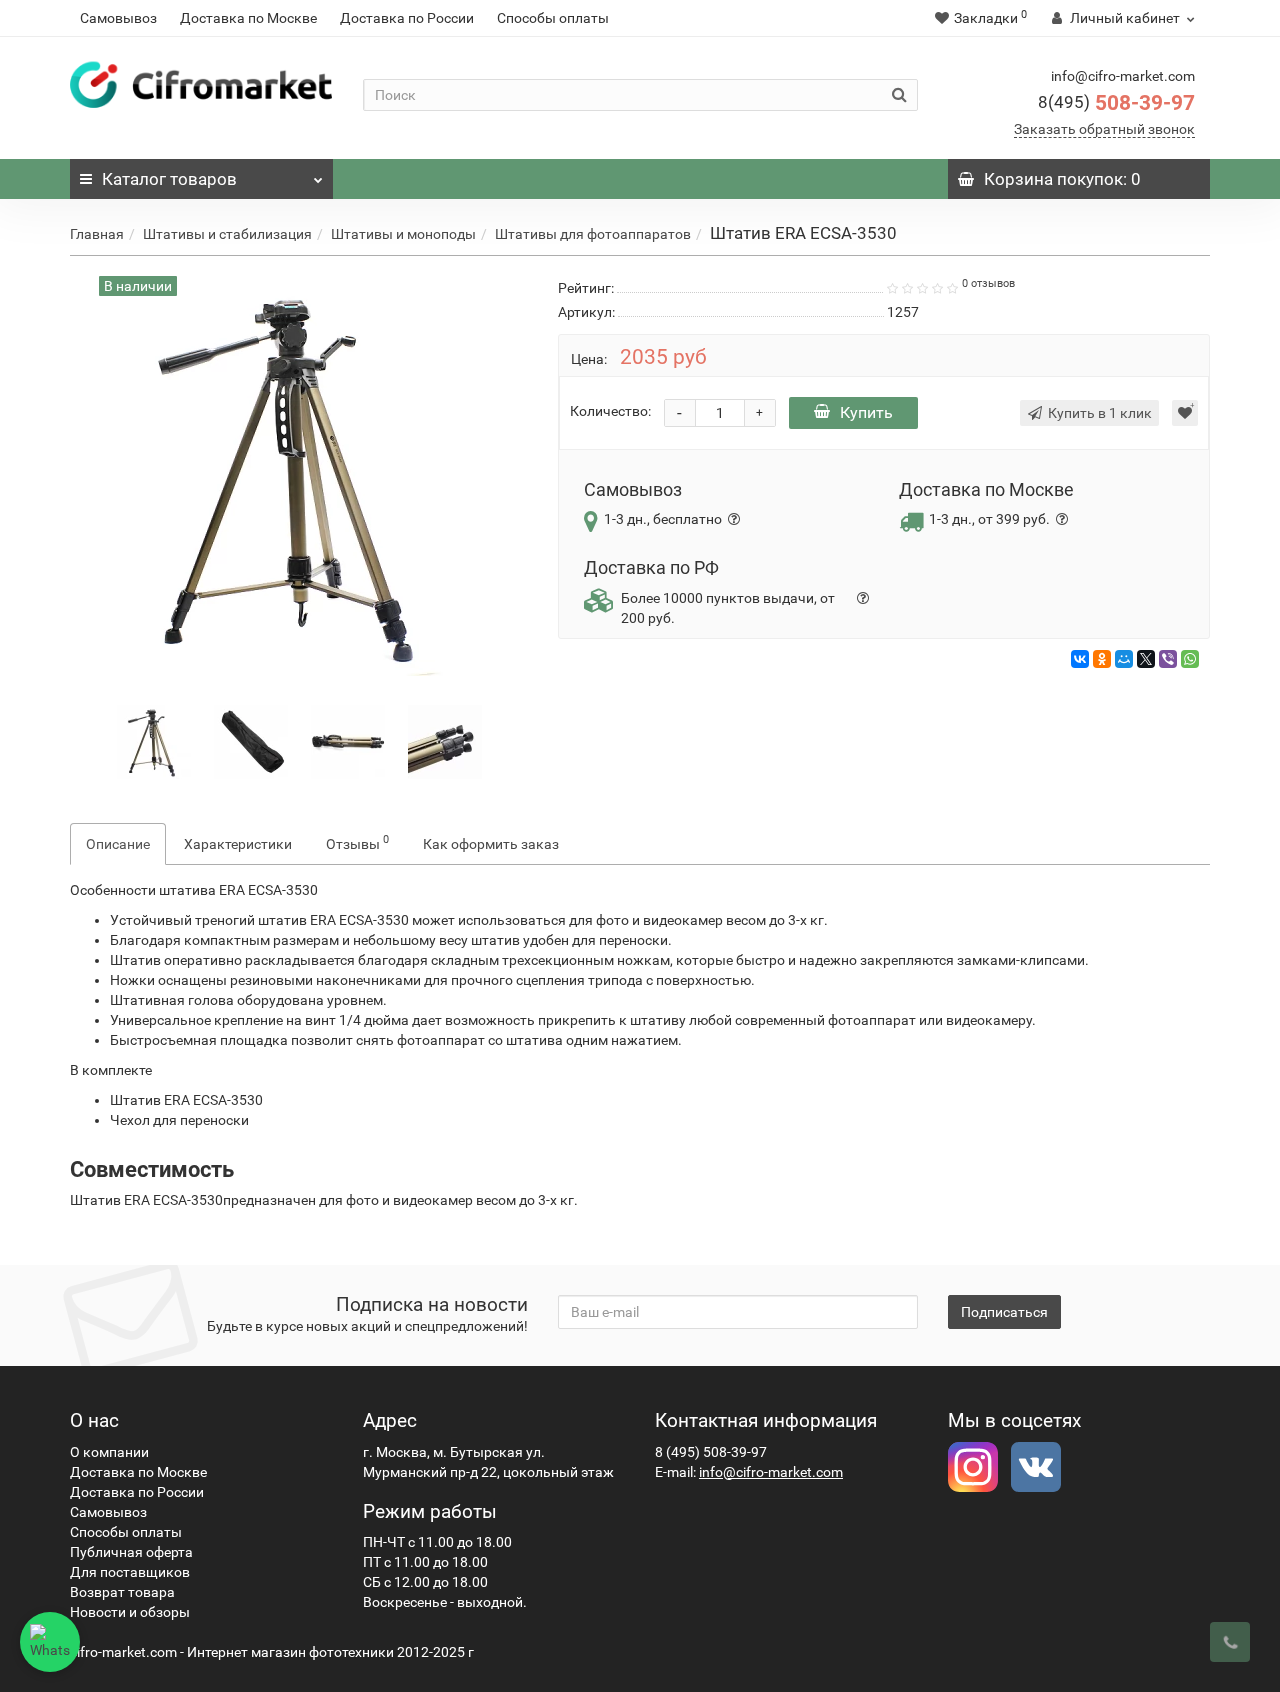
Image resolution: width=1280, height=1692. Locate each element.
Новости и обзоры (130, 1612)
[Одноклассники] (1102, 659)
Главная (97, 234)
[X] (1146, 659)
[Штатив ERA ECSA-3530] (154, 740)
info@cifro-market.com (771, 1472)
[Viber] (1168, 659)
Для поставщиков (130, 1572)
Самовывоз (118, 18)
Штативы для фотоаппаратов (593, 234)
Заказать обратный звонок (1104, 129)
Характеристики (238, 844)
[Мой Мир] (1124, 659)
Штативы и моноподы (403, 234)
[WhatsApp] (1190, 659)
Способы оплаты (553, 18)
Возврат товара (122, 1592)
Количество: (610, 411)
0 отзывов (988, 283)
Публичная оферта (131, 1552)
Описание (118, 844)
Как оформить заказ (491, 844)
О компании (109, 1452)
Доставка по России (407, 18)
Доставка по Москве (248, 18)
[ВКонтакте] (1080, 659)
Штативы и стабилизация (227, 234)
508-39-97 (1116, 103)
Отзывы (357, 842)
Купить (866, 412)
